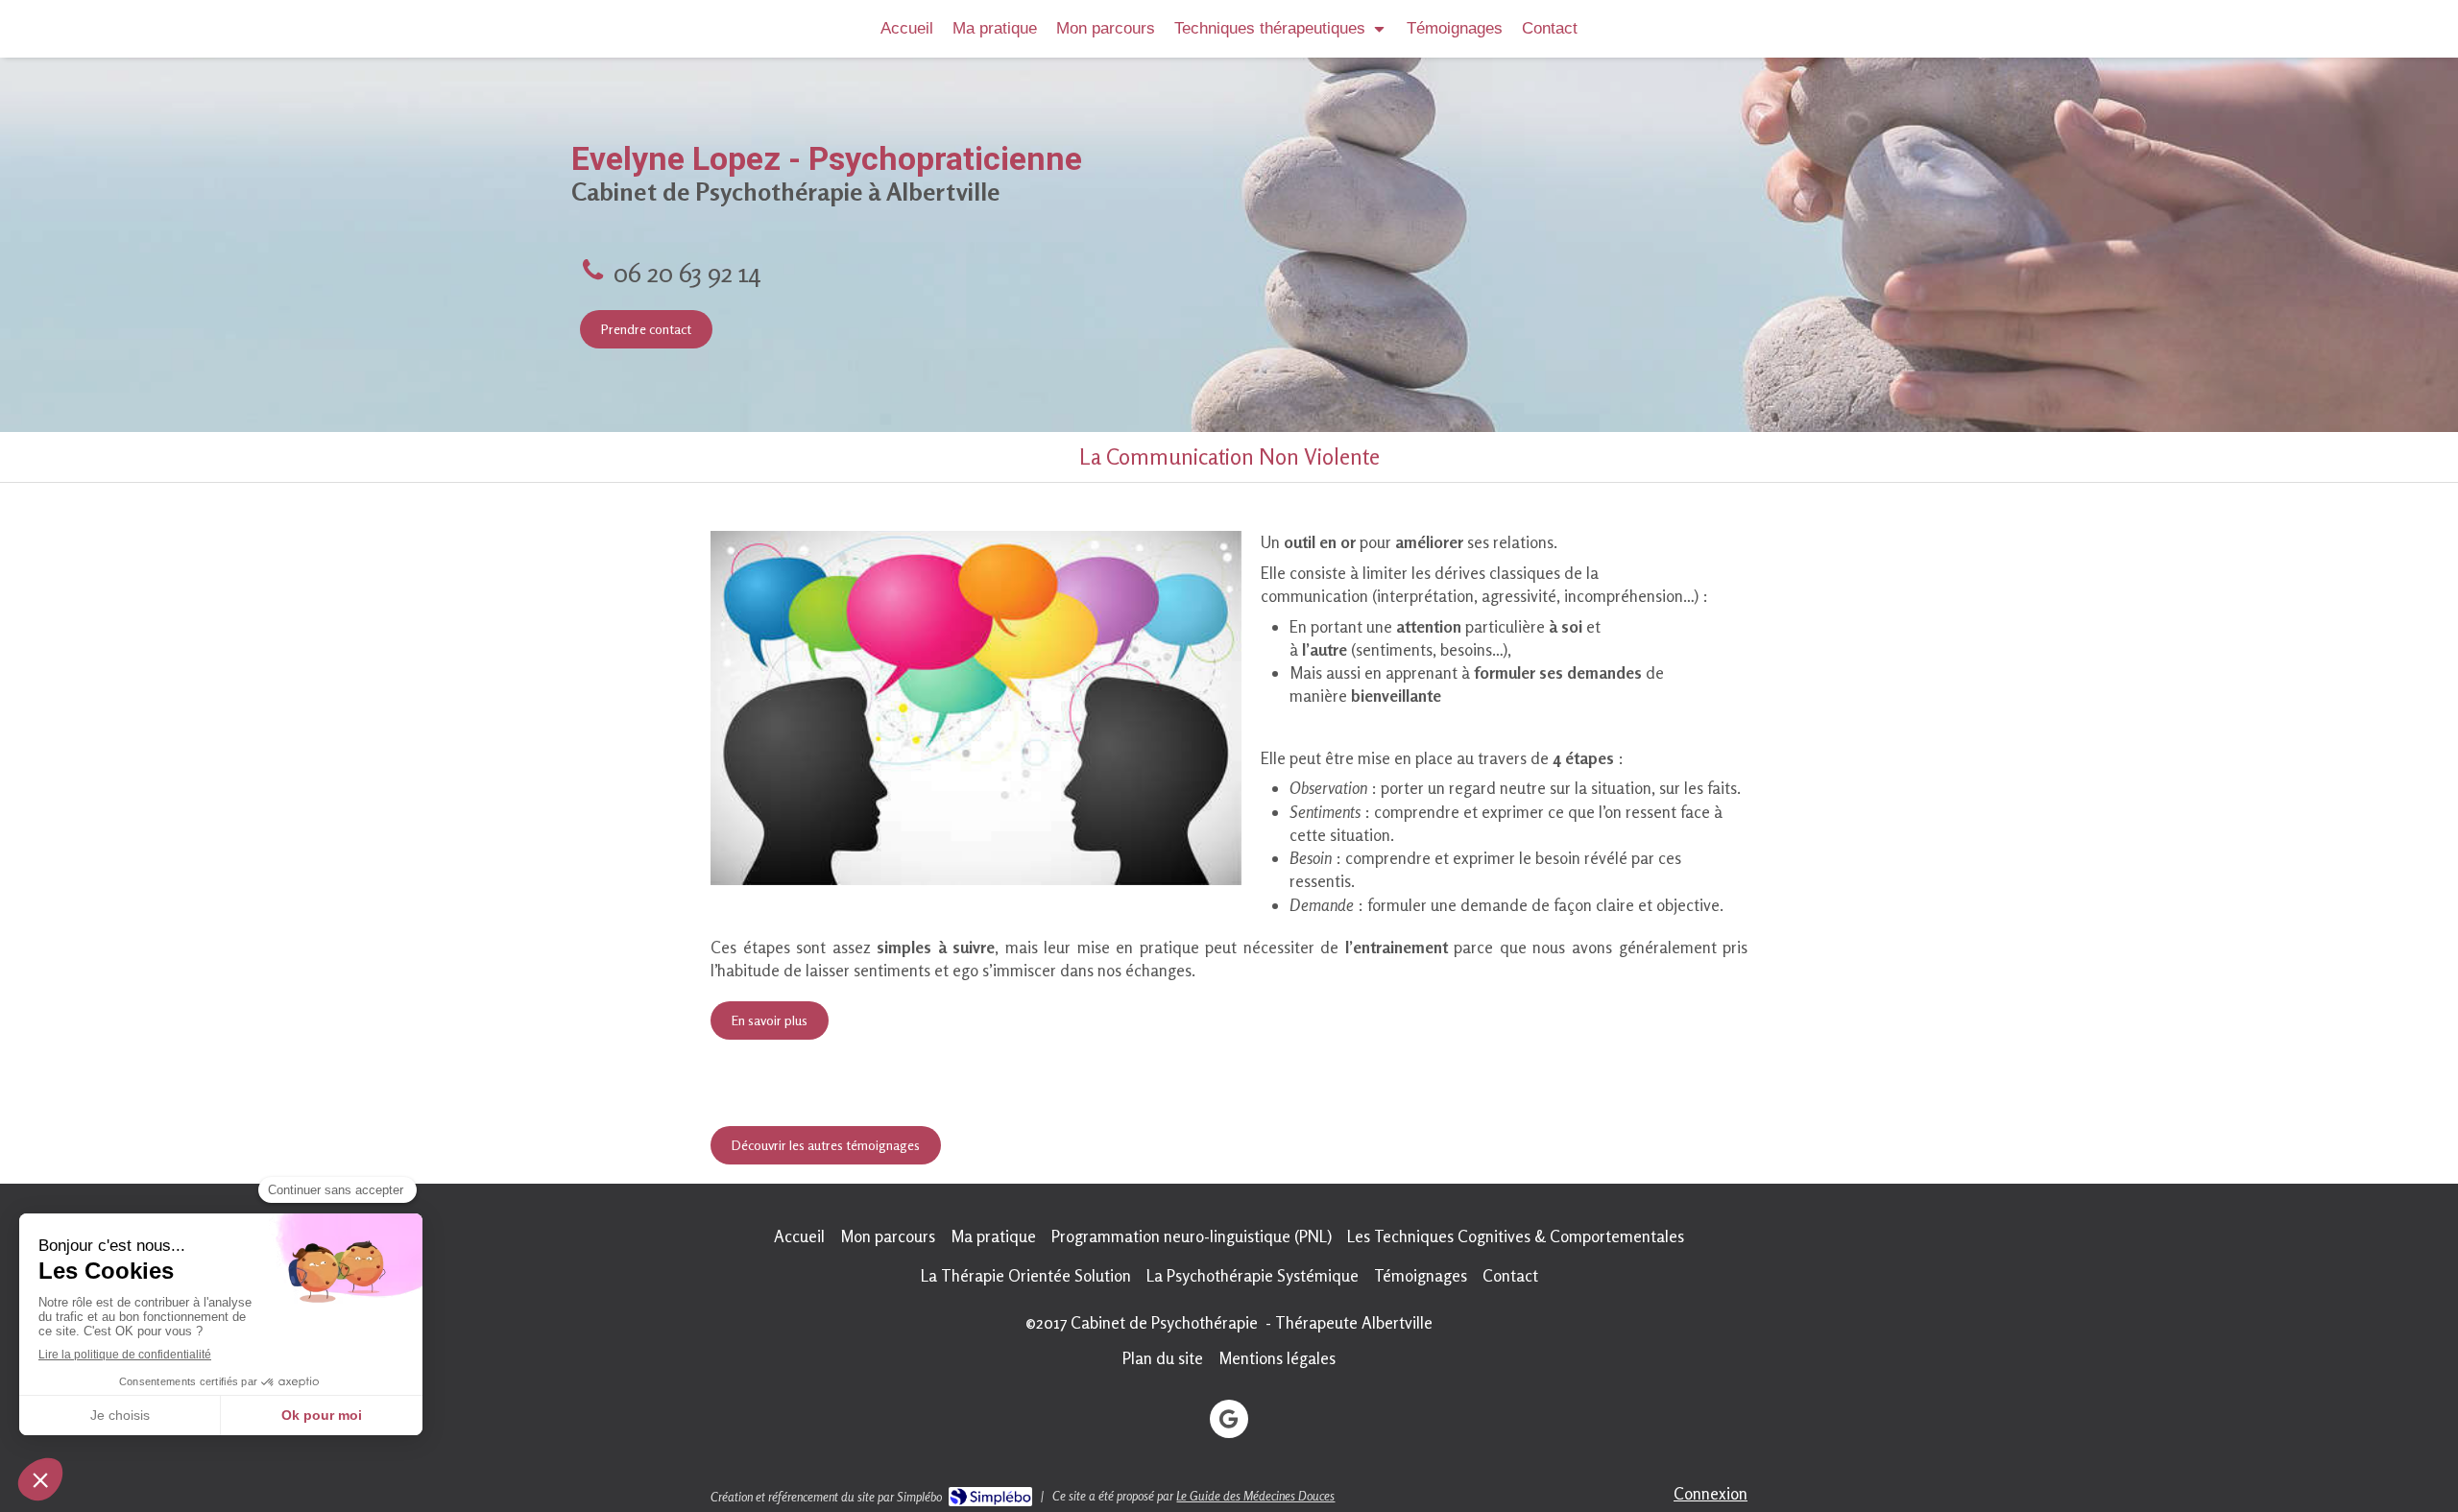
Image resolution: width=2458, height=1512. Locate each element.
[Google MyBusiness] (1229, 1419)
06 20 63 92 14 (687, 272)
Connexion (1711, 1493)
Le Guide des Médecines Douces (1255, 1496)
